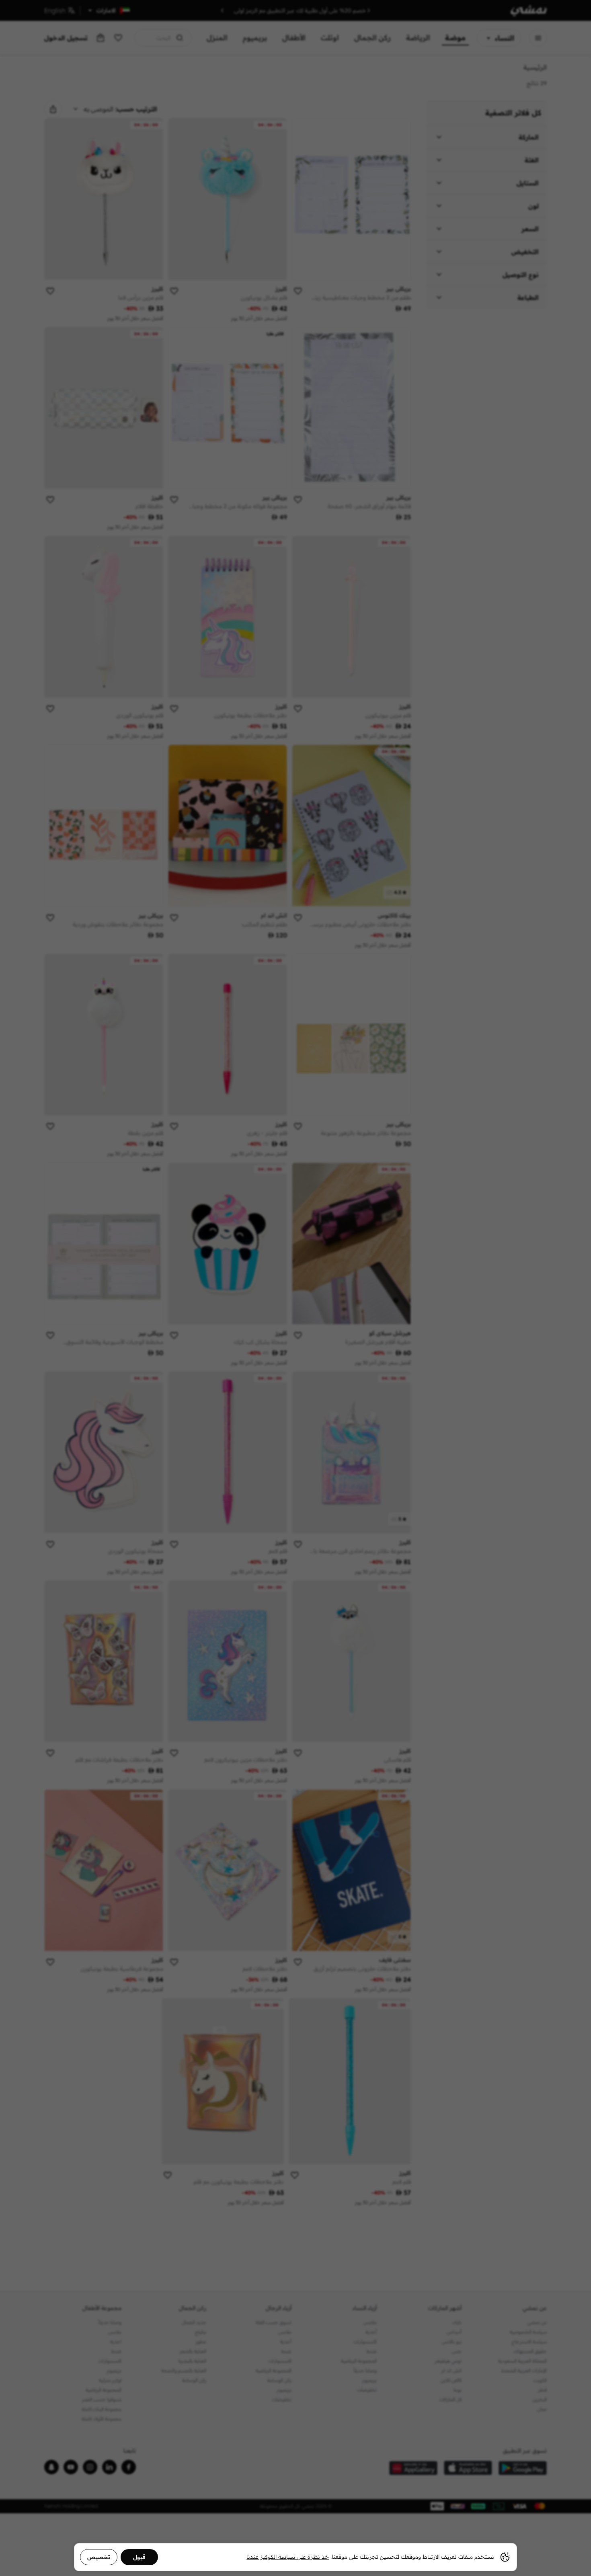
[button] (295, 1288)
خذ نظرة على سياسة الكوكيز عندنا (288, 2557)
